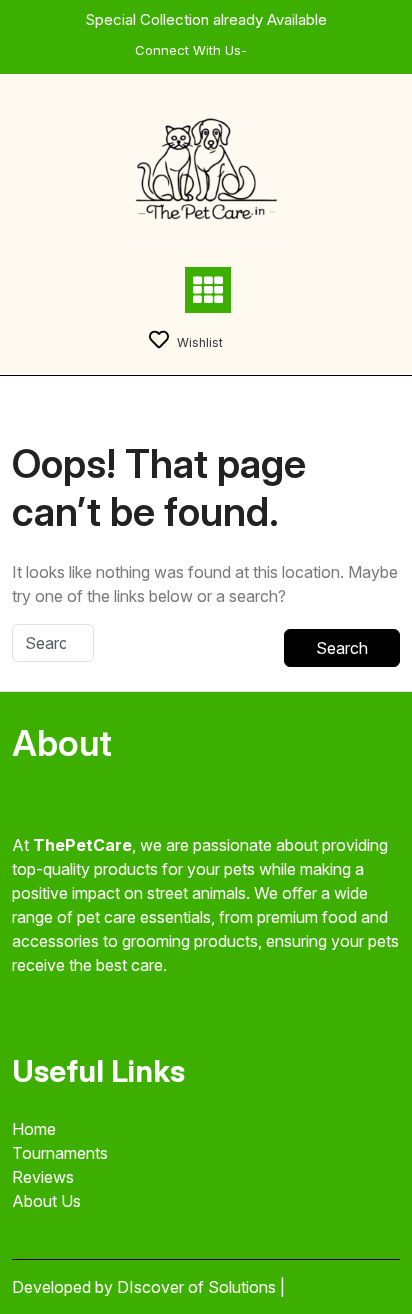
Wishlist (200, 342)
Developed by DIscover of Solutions (146, 1287)
